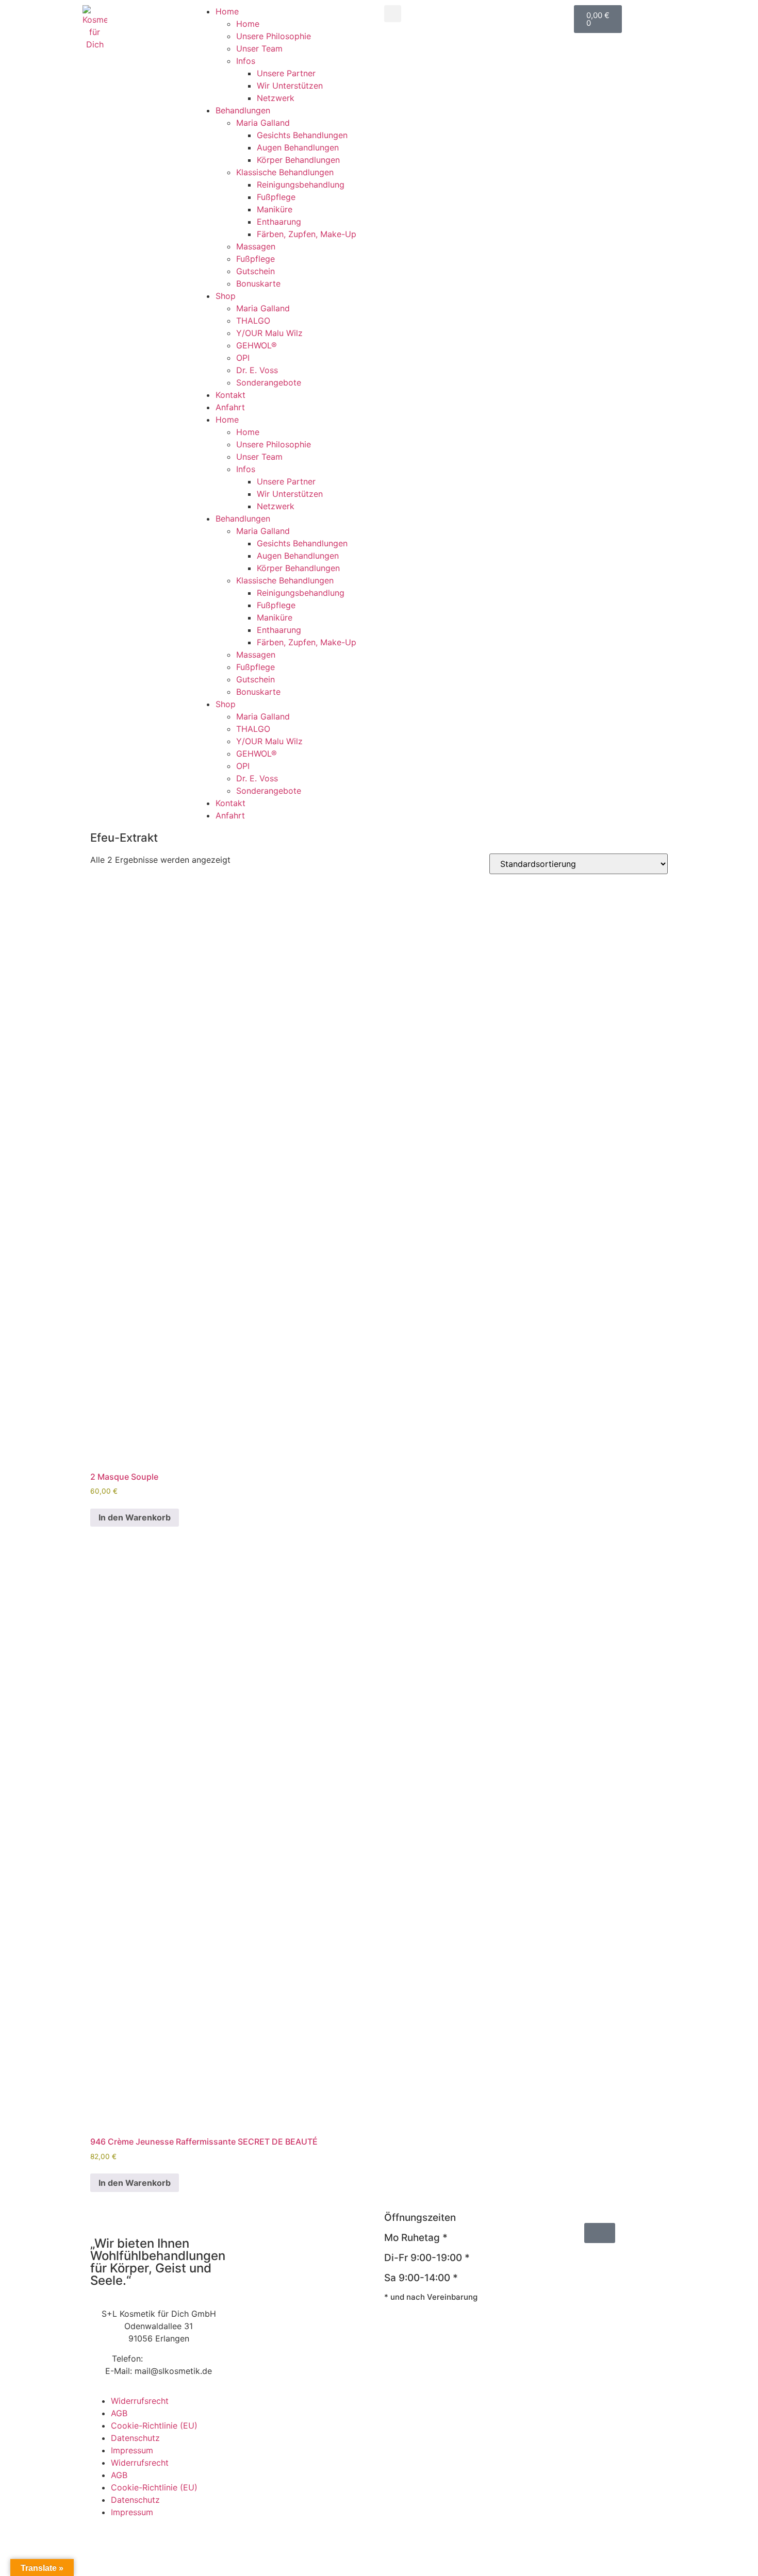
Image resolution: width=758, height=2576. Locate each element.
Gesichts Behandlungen (302, 135)
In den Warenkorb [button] (135, 1517)
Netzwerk (276, 98)
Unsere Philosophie (274, 36)
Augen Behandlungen (298, 147)
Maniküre (275, 209)
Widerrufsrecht (140, 2401)
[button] (393, 14)
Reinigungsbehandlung (301, 185)
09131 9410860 (175, 2358)
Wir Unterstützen (290, 86)
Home (227, 11)
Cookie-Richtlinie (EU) (154, 2426)
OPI (243, 358)
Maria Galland (263, 123)
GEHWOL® (257, 345)
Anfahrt (230, 407)
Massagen (256, 246)
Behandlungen (243, 110)
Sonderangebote (269, 382)
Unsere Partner (286, 73)
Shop (226, 296)
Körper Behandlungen (298, 160)
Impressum (132, 2450)
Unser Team (259, 48)
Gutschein (256, 271)
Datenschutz (135, 2438)
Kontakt (230, 395)
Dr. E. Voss (257, 370)
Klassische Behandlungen (285, 172)
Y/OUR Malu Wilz (269, 333)
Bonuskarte (258, 283)
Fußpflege (276, 197)
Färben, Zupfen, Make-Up (307, 234)
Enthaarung (279, 222)
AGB (119, 2413)
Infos (246, 61)
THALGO (253, 321)
